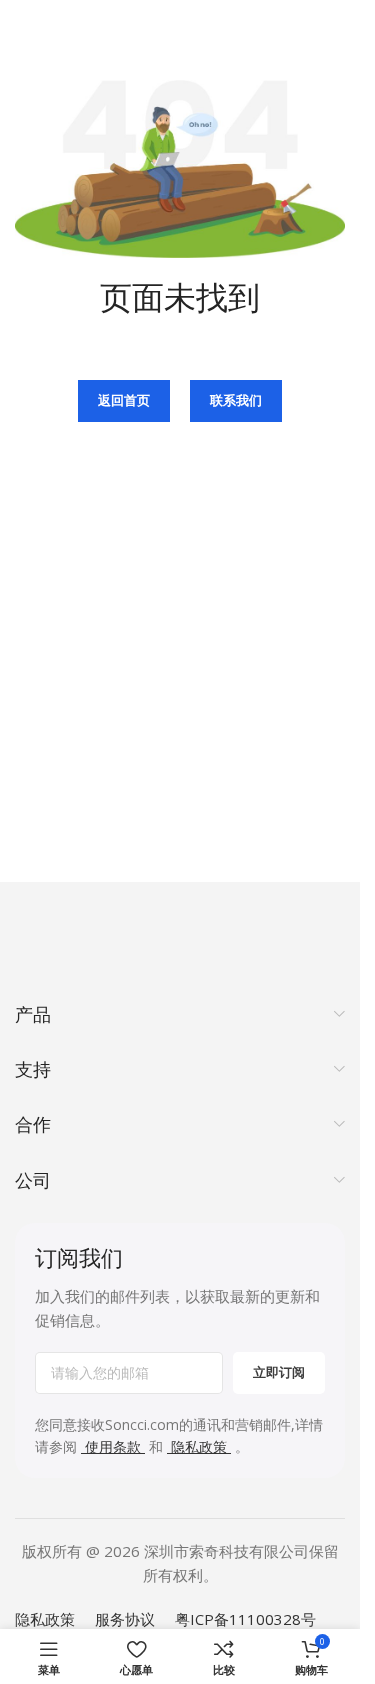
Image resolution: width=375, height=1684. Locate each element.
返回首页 (124, 400)
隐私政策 (45, 1619)
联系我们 (236, 400)
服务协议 (125, 1619)
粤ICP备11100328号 (245, 1619)
